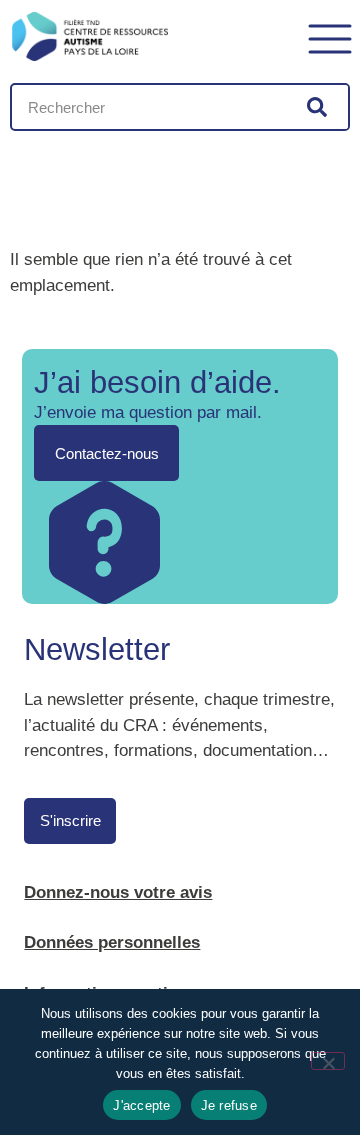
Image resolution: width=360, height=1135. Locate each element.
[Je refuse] (328, 1061)
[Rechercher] (317, 107)
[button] (330, 36)
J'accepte (141, 1105)
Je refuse (229, 1105)
